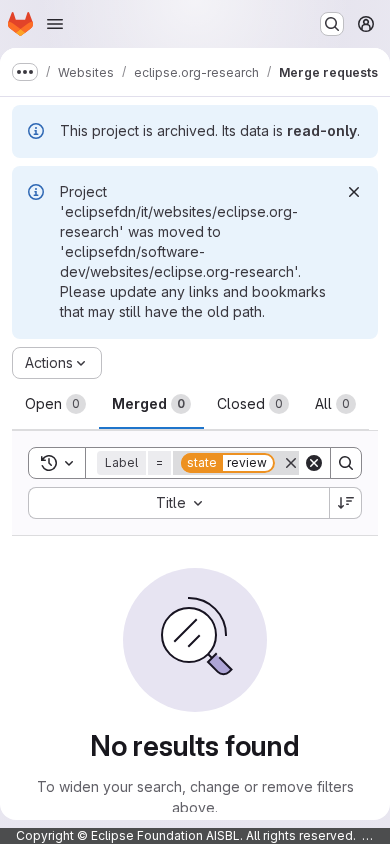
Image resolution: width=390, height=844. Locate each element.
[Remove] (291, 463)
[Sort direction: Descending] (346, 503)
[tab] (55, 404)
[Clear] (314, 463)
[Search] (346, 463)
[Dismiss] (354, 192)
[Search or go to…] (332, 24)
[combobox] (178, 503)
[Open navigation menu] (55, 24)
